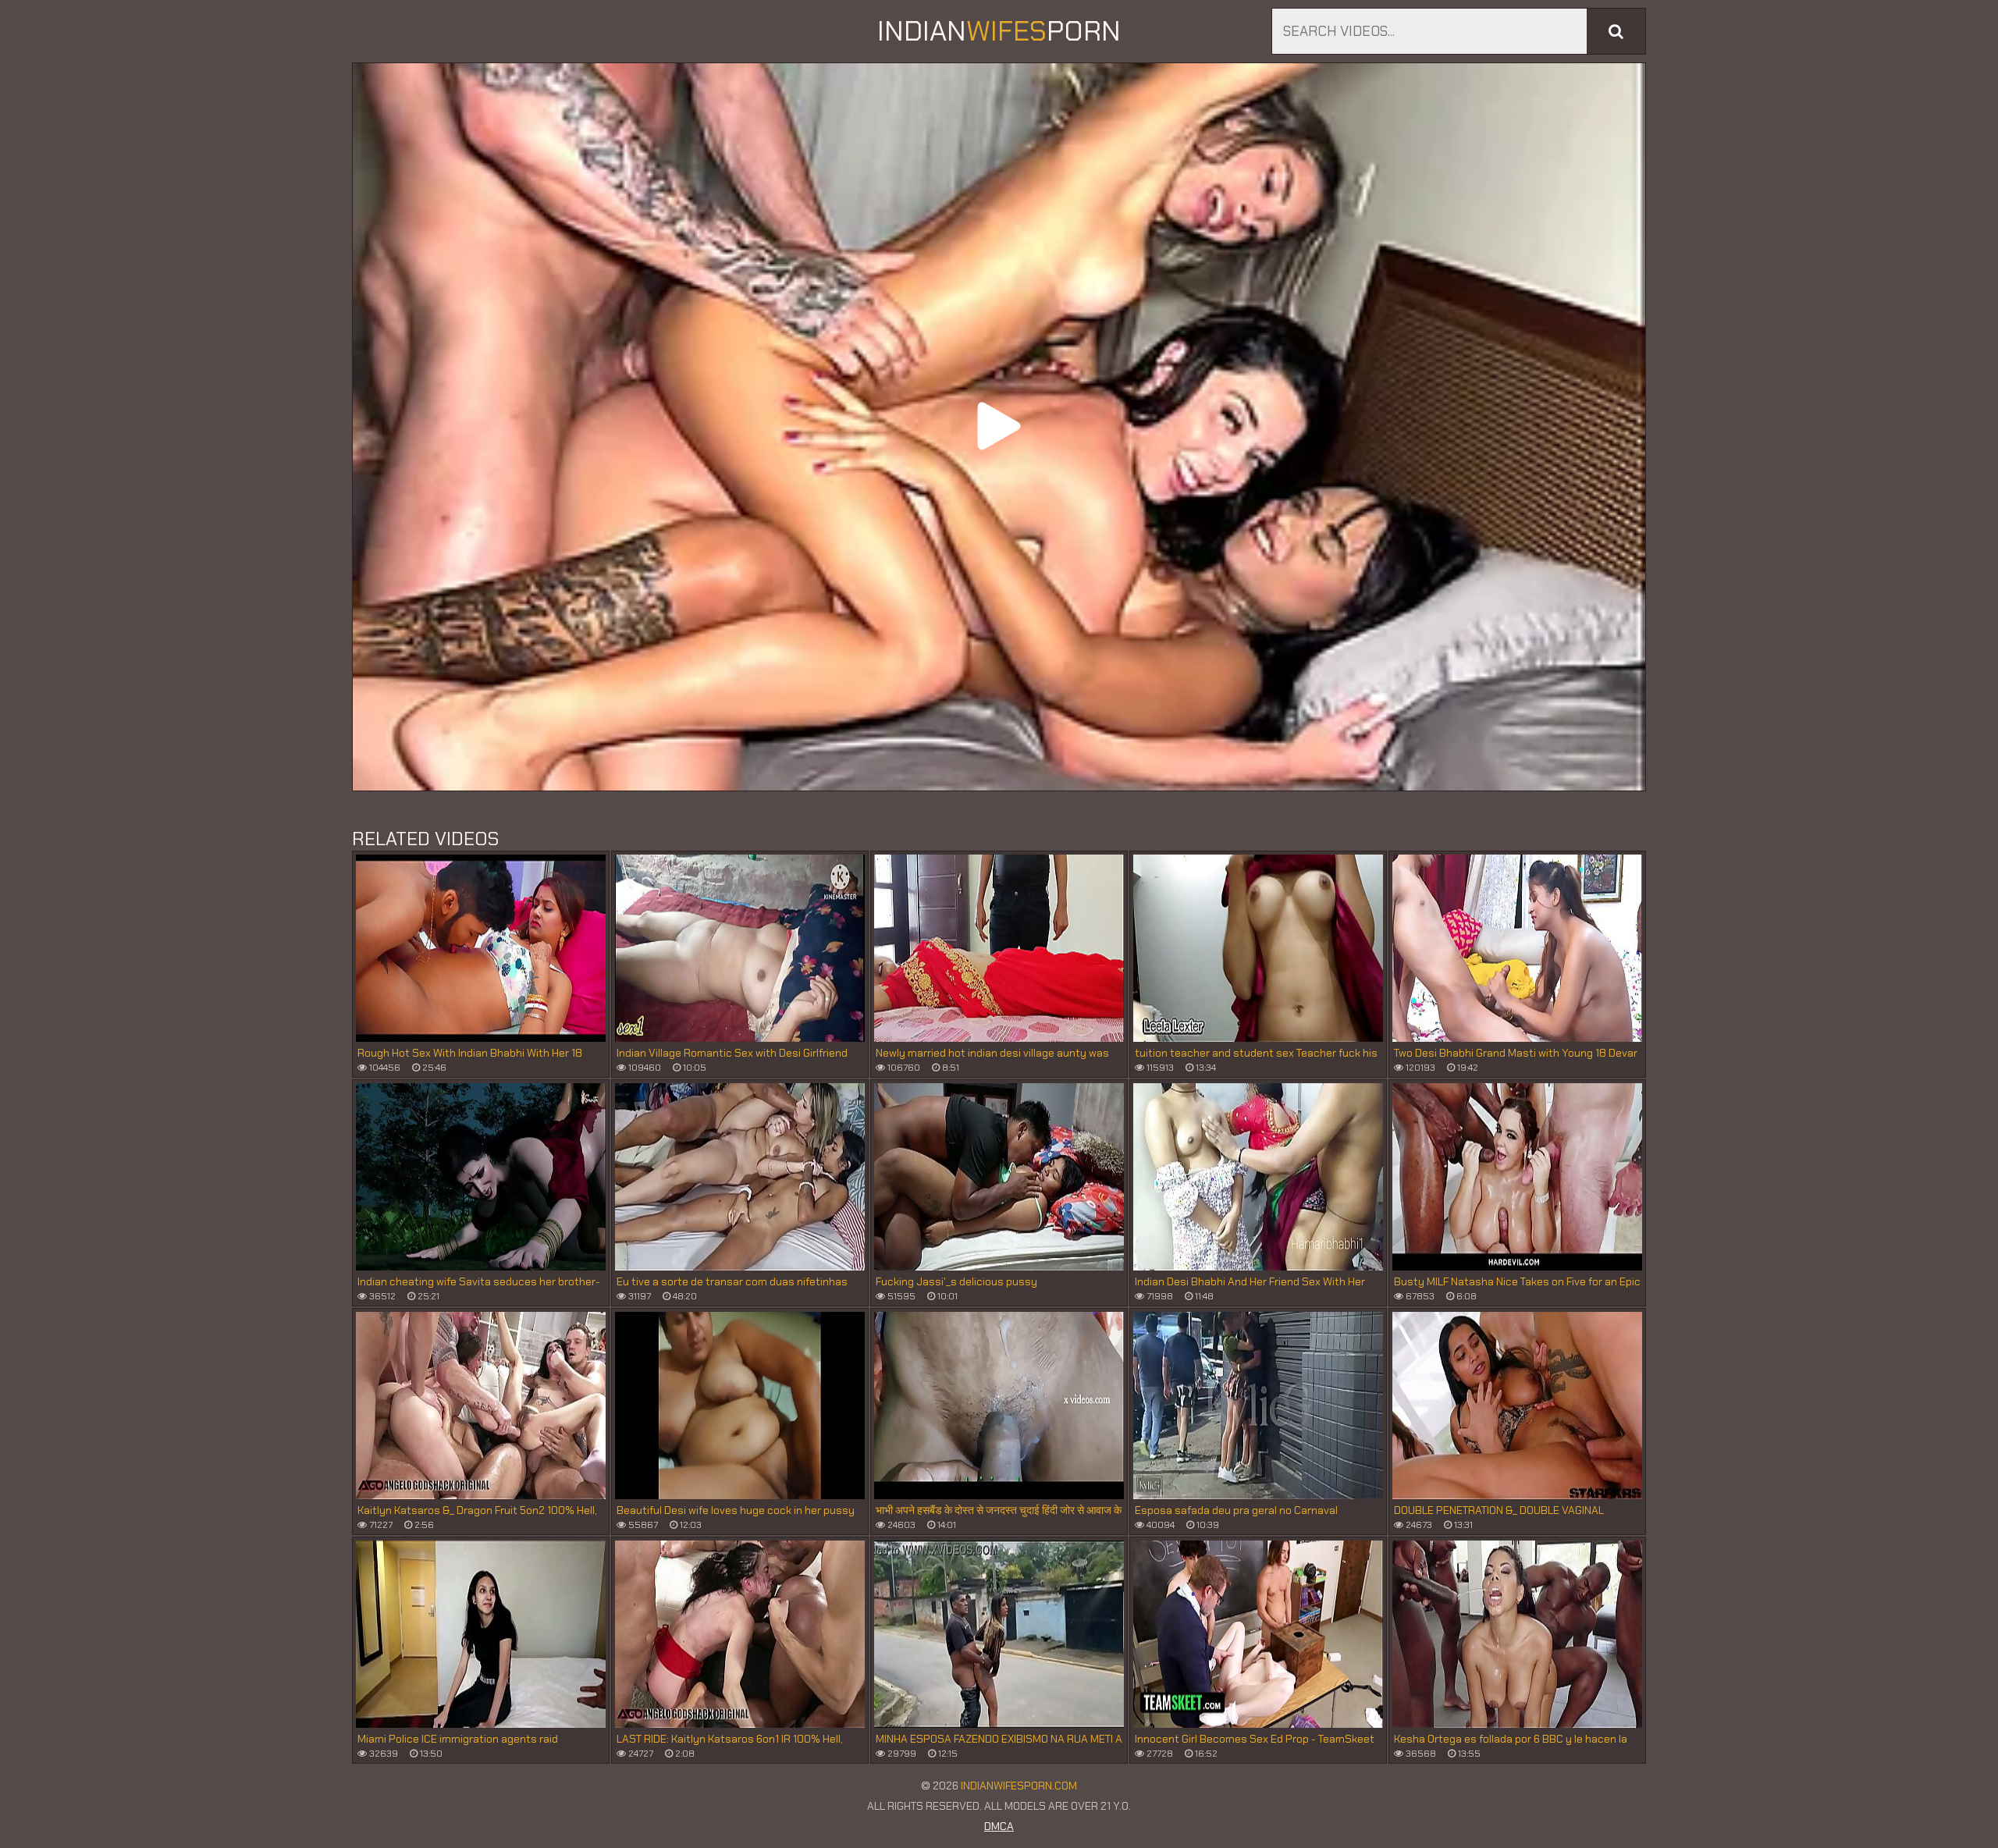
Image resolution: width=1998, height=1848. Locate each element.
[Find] (1616, 31)
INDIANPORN (999, 31)
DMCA (999, 1826)
